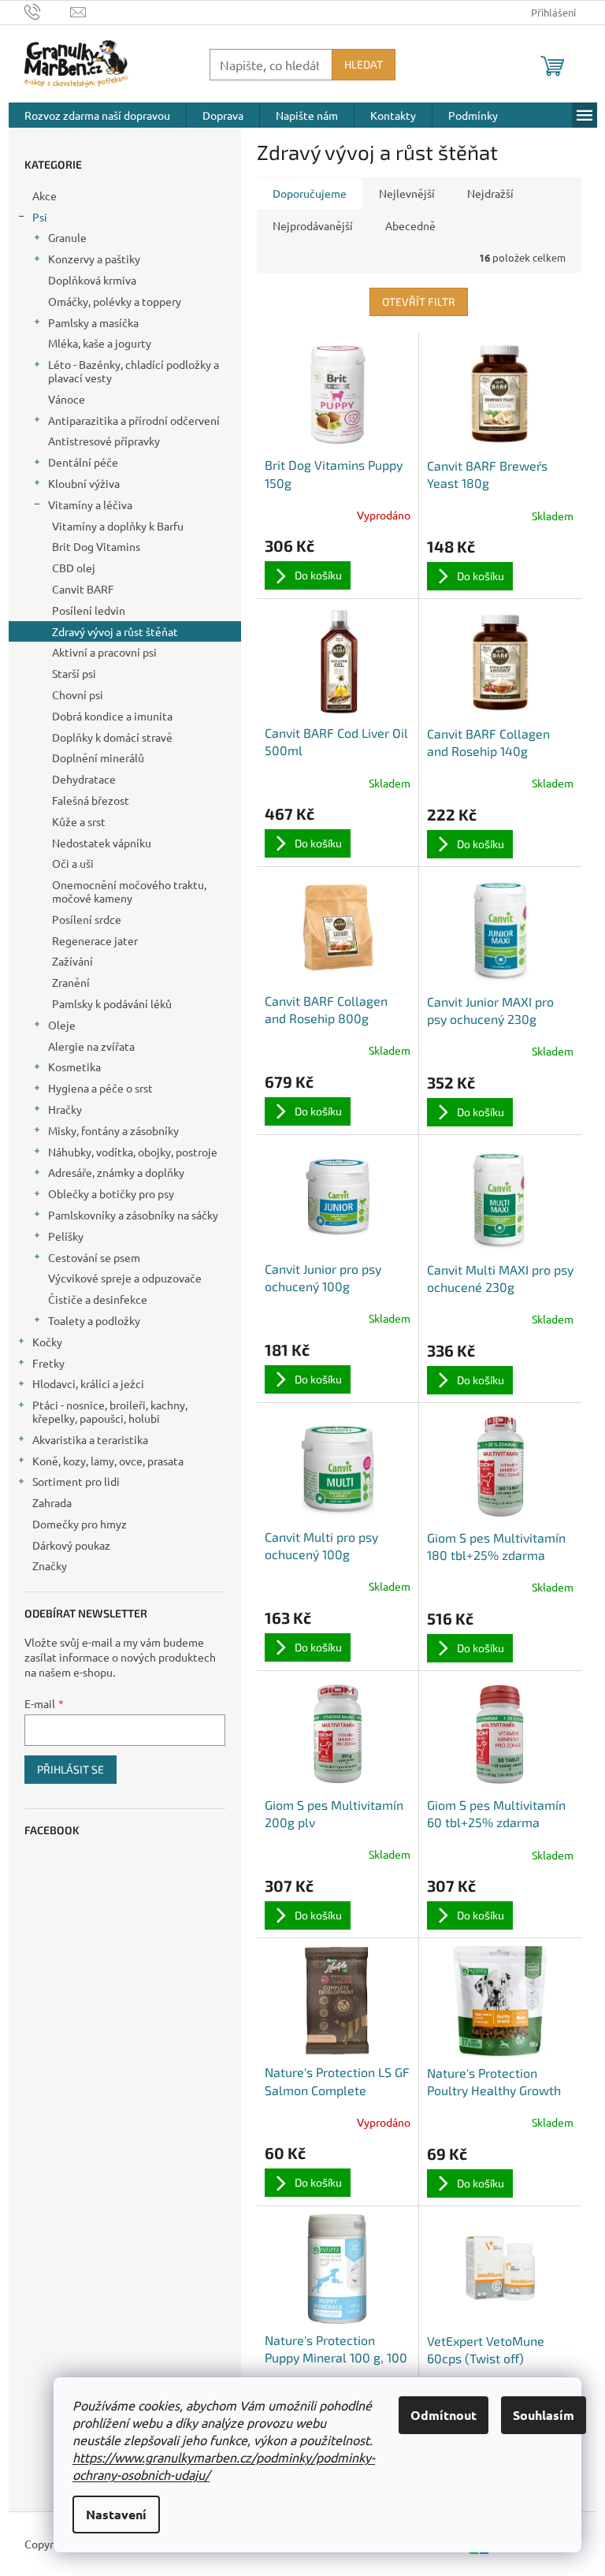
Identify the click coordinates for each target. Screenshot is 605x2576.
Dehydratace (84, 779)
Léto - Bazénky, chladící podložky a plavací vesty (134, 371)
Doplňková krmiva (92, 280)
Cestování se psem (94, 1257)
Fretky (48, 1363)
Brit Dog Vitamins (96, 546)
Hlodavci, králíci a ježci (88, 1383)
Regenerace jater (95, 940)
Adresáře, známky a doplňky (116, 1172)
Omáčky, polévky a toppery (115, 301)
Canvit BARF (83, 589)
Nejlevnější (407, 193)
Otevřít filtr (419, 302)
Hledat (364, 64)
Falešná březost (91, 800)
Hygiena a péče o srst (100, 1088)
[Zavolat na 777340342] (48, 11)
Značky (50, 1565)
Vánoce (67, 399)
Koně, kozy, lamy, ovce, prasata (108, 1461)
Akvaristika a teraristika (90, 1439)
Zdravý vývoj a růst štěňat (115, 631)
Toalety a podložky (94, 1320)
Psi (40, 217)
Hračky (65, 1109)
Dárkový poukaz (71, 1545)
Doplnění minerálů (98, 758)
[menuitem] (97, 115)
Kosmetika (74, 1067)
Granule (67, 237)
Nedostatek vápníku (102, 843)
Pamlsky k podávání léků (112, 1003)
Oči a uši (73, 863)
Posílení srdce (87, 919)
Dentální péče (83, 462)
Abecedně (410, 225)
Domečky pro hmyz (80, 1524)
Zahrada (52, 1502)
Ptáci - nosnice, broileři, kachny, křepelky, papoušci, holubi (110, 1411)
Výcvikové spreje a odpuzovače (125, 1278)
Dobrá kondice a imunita (112, 716)
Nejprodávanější (313, 225)
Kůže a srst (79, 821)
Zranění (71, 982)
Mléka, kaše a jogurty (100, 343)
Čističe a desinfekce (98, 1299)
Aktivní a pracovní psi (104, 652)
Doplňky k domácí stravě (112, 737)
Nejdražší (490, 193)
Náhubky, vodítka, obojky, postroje (133, 1152)
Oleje (62, 1025)
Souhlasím (544, 2415)
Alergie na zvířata (91, 1046)
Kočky (47, 1342)
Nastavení (116, 2514)
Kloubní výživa (84, 483)
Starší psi (74, 673)
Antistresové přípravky (104, 441)
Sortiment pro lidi (76, 1481)
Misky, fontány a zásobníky (113, 1130)
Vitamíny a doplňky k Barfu (118, 526)
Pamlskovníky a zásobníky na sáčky (133, 1215)
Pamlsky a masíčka (93, 322)
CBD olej (74, 568)
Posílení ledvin (89, 610)
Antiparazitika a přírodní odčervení (134, 420)
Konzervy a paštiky (94, 259)
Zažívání (72, 961)
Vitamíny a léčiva (90, 504)
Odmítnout (444, 2415)
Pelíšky (66, 1236)
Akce (45, 195)
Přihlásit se (71, 1769)
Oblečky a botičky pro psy (111, 1193)
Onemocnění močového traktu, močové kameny (129, 891)
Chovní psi (78, 694)
